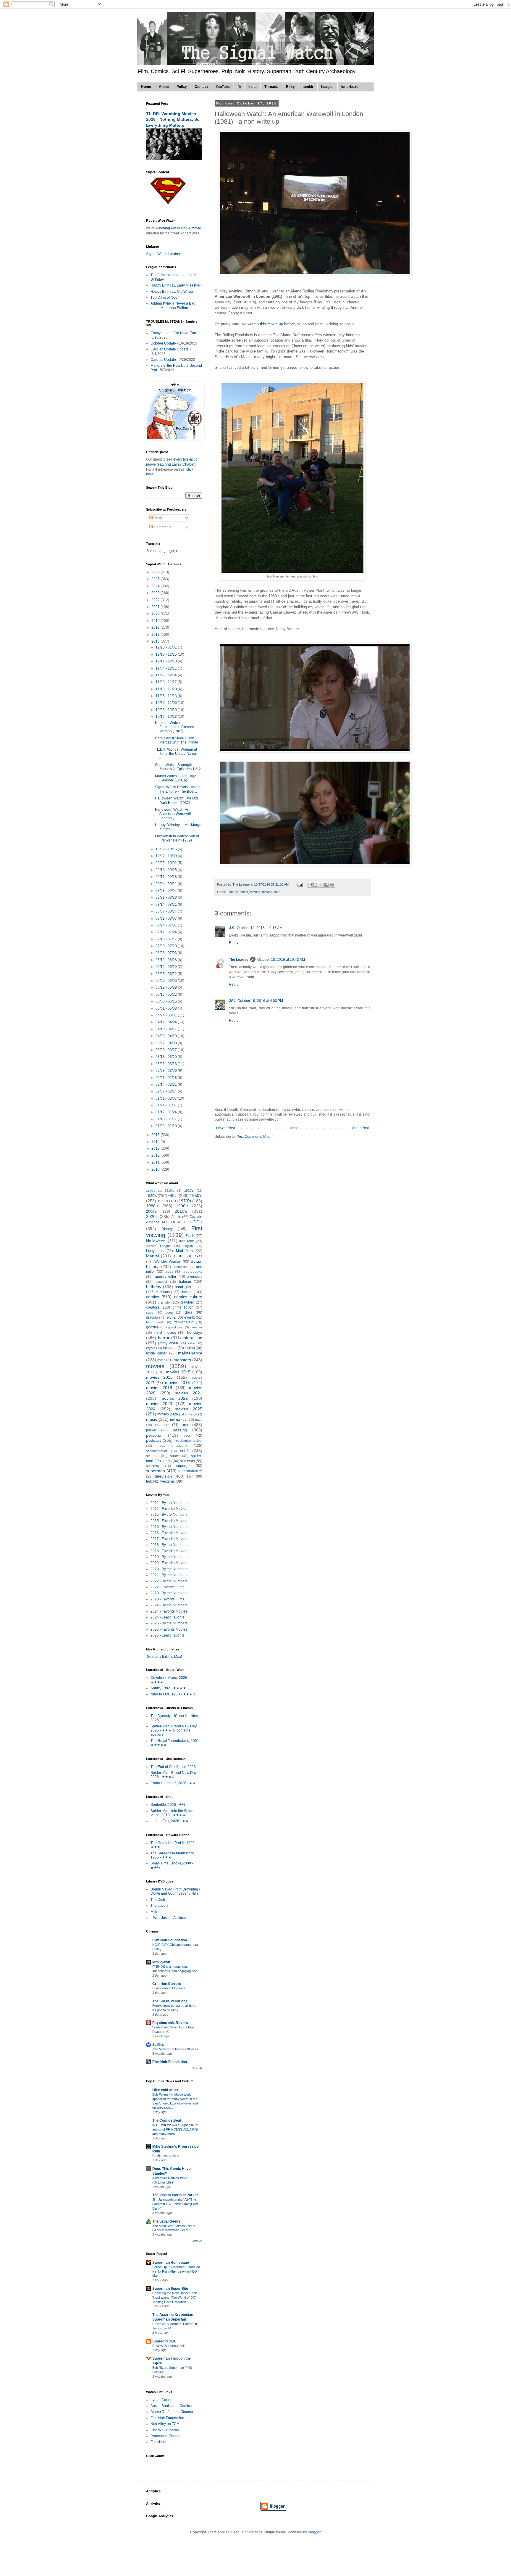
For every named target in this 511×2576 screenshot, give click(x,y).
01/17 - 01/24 (167, 1112)
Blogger (314, 2532)
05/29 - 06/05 (167, 981)
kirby (191, 1343)
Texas (198, 1256)
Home (146, 87)
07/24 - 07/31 (167, 925)
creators (153, 1307)
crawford (187, 1302)
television (163, 1476)
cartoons (163, 1292)
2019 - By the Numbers (169, 1557)
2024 (156, 586)
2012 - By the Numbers (169, 1503)
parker (151, 1430)
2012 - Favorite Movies (169, 1509)
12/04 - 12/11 (167, 668)
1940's (171, 1196)
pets (187, 1436)
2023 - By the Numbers (169, 1593)
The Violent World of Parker (175, 2195)
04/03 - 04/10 (167, 1036)
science (152, 1456)
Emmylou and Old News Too (173, 333)
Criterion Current (167, 1984)
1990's (182, 1206)
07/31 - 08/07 (167, 918)
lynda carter (156, 1353)
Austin (176, 1217)
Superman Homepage (171, 2263)
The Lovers (160, 1906)
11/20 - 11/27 (167, 682)
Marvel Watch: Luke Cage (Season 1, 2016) (176, 778)
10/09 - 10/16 (167, 849)
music (152, 1419)
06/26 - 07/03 (167, 953)
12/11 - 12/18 (167, 661)
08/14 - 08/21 (167, 905)
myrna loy (178, 1420)
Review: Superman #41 (169, 2346)
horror (244, 892)
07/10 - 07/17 (167, 939)
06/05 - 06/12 (167, 974)
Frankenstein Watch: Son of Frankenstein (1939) (177, 838)
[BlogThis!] (315, 885)
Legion (188, 1246)
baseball (161, 1282)
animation (181, 1267)
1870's (151, 1191)
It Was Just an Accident (169, 1918)
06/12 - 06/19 (167, 967)
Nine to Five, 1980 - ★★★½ (173, 1694)
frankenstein (183, 1322)
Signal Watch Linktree (164, 254)
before (290, 324)
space (175, 1456)
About (164, 87)
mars (161, 1360)
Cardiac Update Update (170, 349)
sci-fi (184, 1451)
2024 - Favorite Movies (169, 1611)
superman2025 (190, 1471)
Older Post (360, 1128)
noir (185, 1425)
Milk (154, 1912)
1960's (163, 1201)
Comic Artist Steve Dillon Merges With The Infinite (177, 740)
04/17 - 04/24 (167, 1022)
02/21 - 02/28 (167, 1078)
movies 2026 (168, 1414)
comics (153, 1297)
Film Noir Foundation (170, 1940)
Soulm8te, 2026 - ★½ (168, 1805)
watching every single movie (178, 228)
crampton (165, 1302)
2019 (156, 621)
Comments (162, 527)
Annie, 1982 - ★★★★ (168, 1688)
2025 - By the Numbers (169, 1623)
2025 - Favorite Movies (169, 1629)
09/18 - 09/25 (167, 870)
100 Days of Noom (165, 297)
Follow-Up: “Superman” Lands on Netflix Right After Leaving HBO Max (176, 2271)
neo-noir (162, 1425)
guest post (176, 1327)
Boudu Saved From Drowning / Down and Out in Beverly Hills (175, 1891)
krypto (151, 1348)
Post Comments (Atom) (255, 1137)
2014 (156, 1142)
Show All (197, 2068)
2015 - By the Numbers (169, 1515)
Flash (190, 1236)
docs (189, 1312)
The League (239, 960)
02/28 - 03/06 (167, 1071)
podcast (153, 1440)
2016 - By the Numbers (169, 1527)
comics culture (188, 1297)
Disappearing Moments (169, 1988)
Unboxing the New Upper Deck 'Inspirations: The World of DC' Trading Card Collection (175, 2297)
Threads (271, 87)
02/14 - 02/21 (167, 1085)
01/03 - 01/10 (167, 1126)
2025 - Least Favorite (168, 1635)
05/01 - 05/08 (167, 1008)
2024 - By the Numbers (169, 1605)
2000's (151, 1211)
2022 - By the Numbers (169, 1581)
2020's (152, 1217)
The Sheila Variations (170, 2001)
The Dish (158, 1900)
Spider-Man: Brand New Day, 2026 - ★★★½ (174, 1775)
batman (185, 1282)
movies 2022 (174, 1398)
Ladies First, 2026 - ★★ (170, 1821)
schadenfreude (157, 1451)
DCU (198, 1222)
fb (239, 87)
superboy (153, 1466)
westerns (168, 1481)
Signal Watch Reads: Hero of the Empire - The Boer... (178, 789)
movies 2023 (159, 1404)
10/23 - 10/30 (167, 710)
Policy (182, 87)
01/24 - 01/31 (167, 1105)
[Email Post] (300, 884)
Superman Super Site (170, 2289)
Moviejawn (161, 1962)
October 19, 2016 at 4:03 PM (260, 1001)
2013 (156, 1148)
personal (154, 1435)
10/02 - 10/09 (167, 856)
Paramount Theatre (166, 2436)
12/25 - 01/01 (167, 647)
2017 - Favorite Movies (169, 1539)
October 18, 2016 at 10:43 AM (281, 960)
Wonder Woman (168, 1262)
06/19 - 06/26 (167, 960)
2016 (156, 641)
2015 (156, 1135)
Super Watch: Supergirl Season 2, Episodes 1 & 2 (178, 767)
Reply (234, 943)
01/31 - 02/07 (167, 1098)
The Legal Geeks (166, 2221)
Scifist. (158, 2045)
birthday (154, 1287)
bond (179, 1287)
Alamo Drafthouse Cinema (172, 2412)
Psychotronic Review (170, 2023)
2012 (156, 1156)
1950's (196, 1196)
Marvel (152, 1256)
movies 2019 (159, 1388)
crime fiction (183, 1307)
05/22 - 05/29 (167, 987)
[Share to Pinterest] (332, 885)
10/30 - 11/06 (167, 703)
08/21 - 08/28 (167, 897)
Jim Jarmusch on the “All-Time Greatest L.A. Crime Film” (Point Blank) (175, 2204)
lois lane (170, 1348)
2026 (156, 572)
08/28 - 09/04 (167, 891)
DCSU (176, 1222)
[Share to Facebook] (326, 885)
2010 (156, 1169)
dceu (169, 1312)
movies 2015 (178, 1372)
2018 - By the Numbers (169, 1545)
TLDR (178, 1256)
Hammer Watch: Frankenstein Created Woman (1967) (175, 727)
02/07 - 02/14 (167, 1091)
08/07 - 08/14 (167, 911)
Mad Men (185, 1251)
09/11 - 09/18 (167, 877)
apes (169, 1272)
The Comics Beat (167, 2120)
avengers (195, 1277)
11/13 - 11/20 (167, 689)
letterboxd (350, 87)
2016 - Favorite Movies (169, 1533)
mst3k (193, 1414)
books (197, 1287)
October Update (163, 343)
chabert (186, 1292)
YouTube (223, 87)
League (327, 87)
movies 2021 (189, 1393)
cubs (150, 1312)
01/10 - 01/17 (167, 1119)
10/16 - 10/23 (167, 717)
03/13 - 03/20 (167, 1057)
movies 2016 (271, 892)
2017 (156, 635)
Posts (158, 518)
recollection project (189, 1441)
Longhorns (155, 1251)
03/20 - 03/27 (167, 1050)
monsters (182, 1360)
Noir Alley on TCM (165, 2424)
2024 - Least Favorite (168, 1617)
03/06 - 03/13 (167, 1064)
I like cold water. (166, 2090)
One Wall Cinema (165, 2430)
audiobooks (193, 1272)
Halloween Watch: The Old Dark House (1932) (176, 800)
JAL (232, 1001)
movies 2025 (189, 1409)
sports (167, 1461)
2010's (181, 1211)
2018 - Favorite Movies (169, 1551)
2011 (156, 1162)
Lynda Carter (161, 2400)
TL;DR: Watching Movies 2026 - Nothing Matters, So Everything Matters (173, 119)
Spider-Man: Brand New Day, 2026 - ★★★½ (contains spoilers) (174, 1731)
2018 (156, 627)
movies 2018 (178, 1383)
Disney (167, 1229)
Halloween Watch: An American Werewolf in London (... (175, 814)
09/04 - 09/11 (167, 884)
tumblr (308, 87)
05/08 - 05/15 (167, 1001)
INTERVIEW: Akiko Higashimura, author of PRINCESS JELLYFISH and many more (176, 2129)
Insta (253, 87)
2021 (156, 607)
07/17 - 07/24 (167, 932)
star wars (187, 1461)
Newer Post (225, 1128)
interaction (193, 1338)
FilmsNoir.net (161, 2442)
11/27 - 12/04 (167, 675)
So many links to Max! (164, 1657)
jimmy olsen (168, 1343)
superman (156, 1471)
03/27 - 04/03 (167, 1043)
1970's (185, 1201)
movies (255, 892)
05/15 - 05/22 (167, 995)
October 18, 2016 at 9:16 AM (260, 928)
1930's (151, 1196)
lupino (190, 1348)
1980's (233, 892)
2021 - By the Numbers (169, 1575)
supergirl (183, 1466)
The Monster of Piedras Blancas (175, 2049)
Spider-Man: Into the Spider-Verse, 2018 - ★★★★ (173, 1813)
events (190, 1317)
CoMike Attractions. (166, 2156)
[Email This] (310, 885)
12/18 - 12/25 (167, 654)
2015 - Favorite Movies (169, 1521)
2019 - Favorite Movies (169, 1563)
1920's (189, 1190)
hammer (196, 1327)
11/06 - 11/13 (167, 696)
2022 (156, 600)
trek (149, 1481)
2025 (156, 579)
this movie (268, 324)
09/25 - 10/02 (167, 863)
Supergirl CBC (164, 2341)
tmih (190, 1476)
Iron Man (187, 1241)
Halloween (156, 1241)
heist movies (165, 1333)
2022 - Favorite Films (167, 1587)
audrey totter (166, 1277)
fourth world (155, 1322)
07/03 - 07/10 (167, 946)
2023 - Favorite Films (167, 1599)
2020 (156, 614)
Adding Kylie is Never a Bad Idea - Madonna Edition (173, 305)
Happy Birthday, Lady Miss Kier (176, 285)
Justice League (158, 1246)
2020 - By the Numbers (169, 1569)
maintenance (190, 1353)
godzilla (152, 1327)
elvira (171, 1317)
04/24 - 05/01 (167, 1015)
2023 (156, 593)
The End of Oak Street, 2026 (173, 1767)
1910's (169, 1190)
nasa (199, 1420)
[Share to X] (321, 885)
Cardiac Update (163, 360)
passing (180, 1430)
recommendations (173, 1446)
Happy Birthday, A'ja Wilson (172, 292)
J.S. (232, 928)
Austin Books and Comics (171, 2406)
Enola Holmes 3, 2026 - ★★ (173, 1783)
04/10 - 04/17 (167, 1029)
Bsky (290, 87)
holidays (195, 1332)
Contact (201, 87)
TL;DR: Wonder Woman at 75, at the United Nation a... (176, 754)
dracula (152, 1317)
